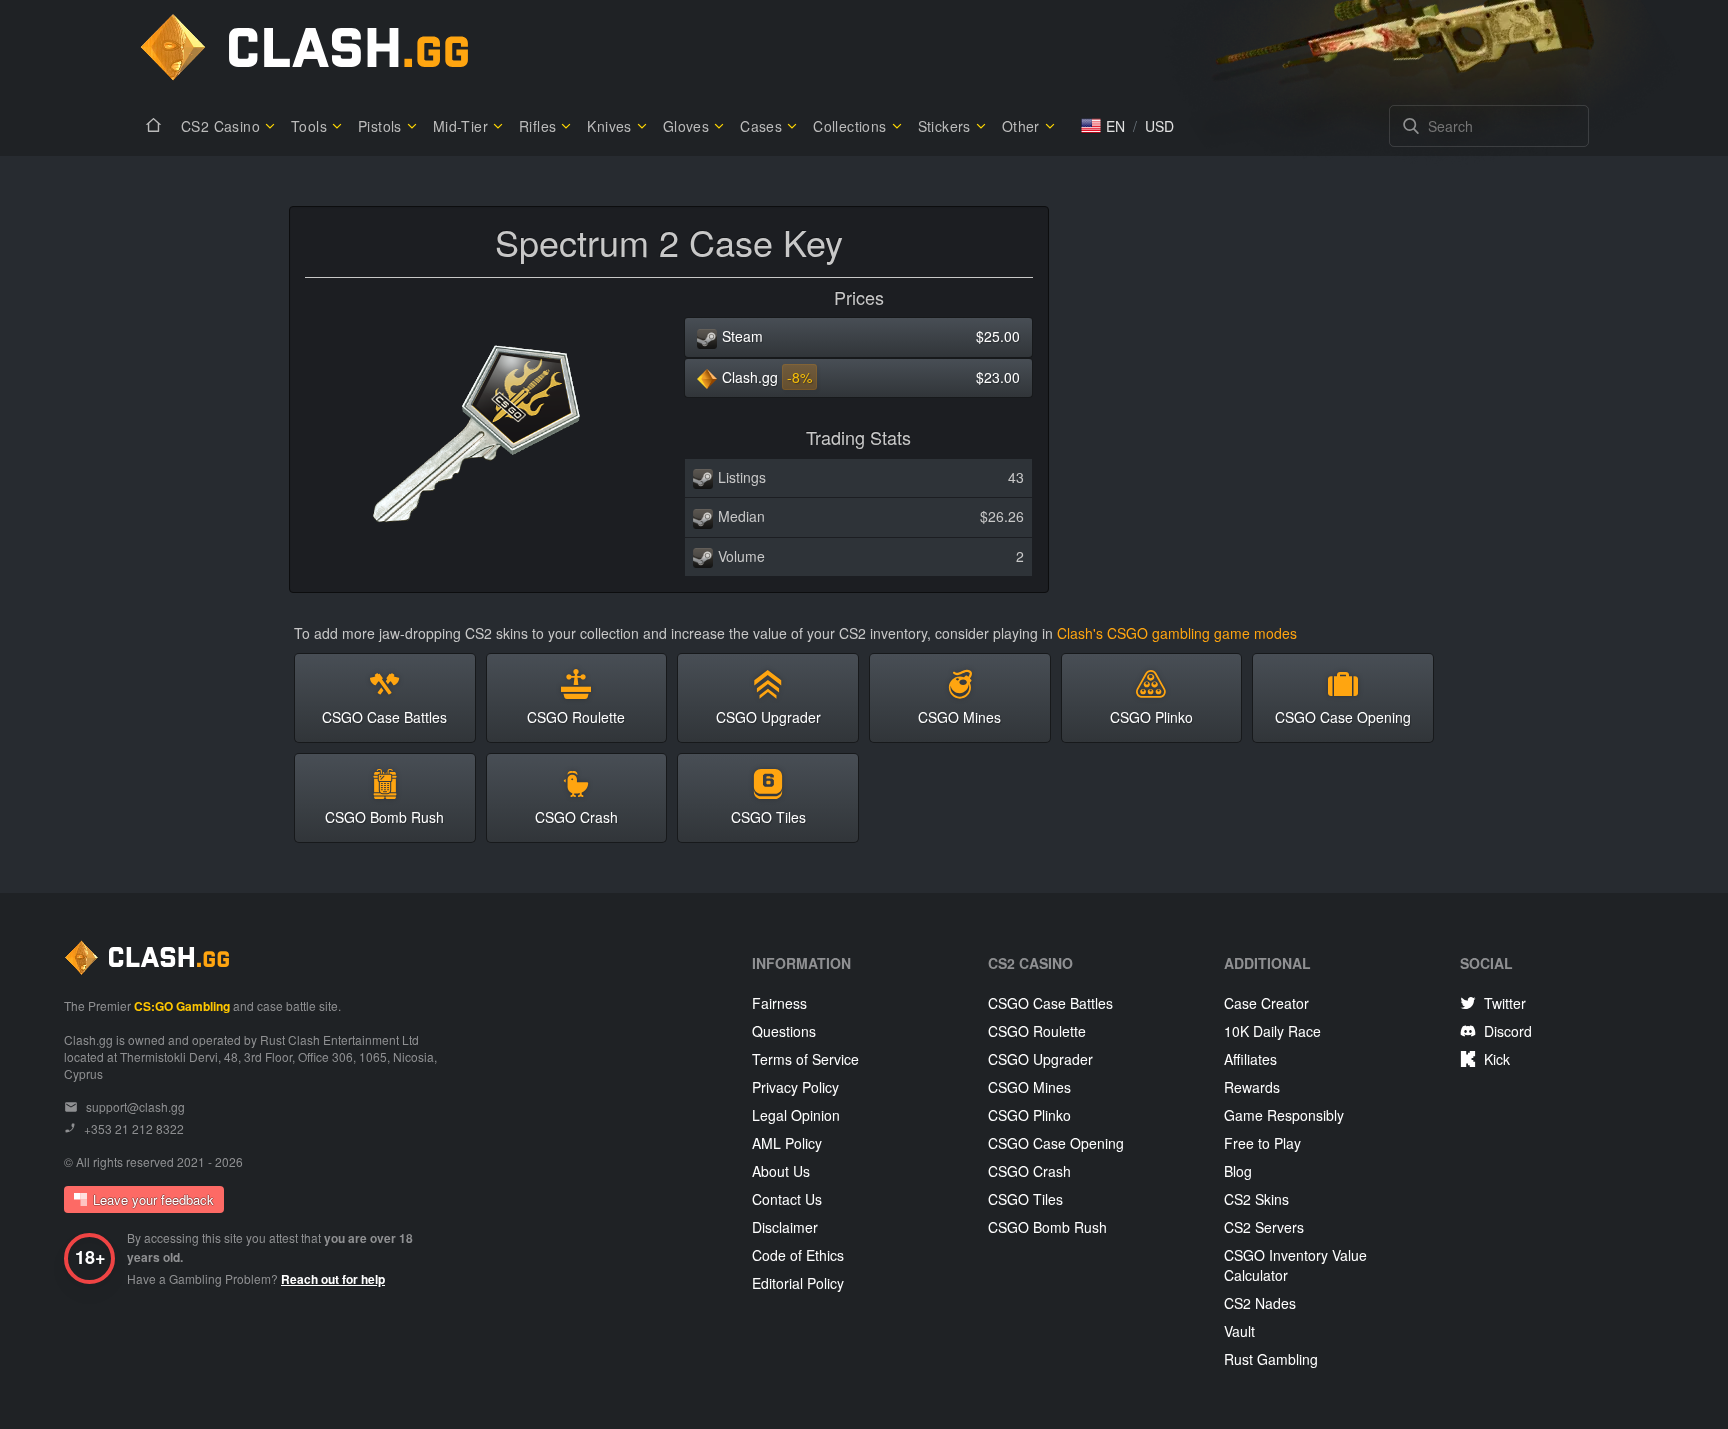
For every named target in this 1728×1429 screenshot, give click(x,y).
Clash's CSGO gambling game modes (1177, 633)
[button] (1103, 126)
